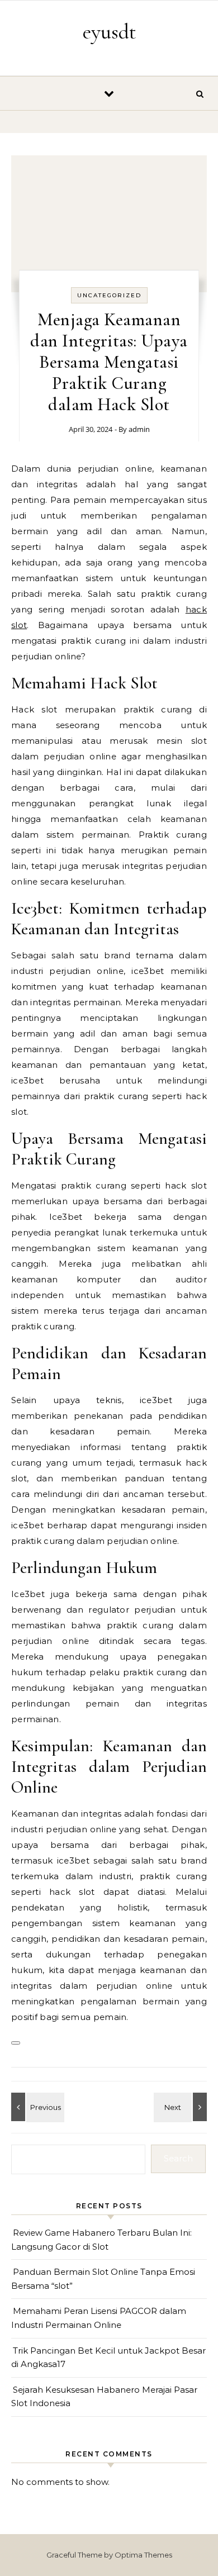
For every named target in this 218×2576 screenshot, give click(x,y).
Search (178, 2158)
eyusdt (110, 32)
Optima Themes (143, 2555)
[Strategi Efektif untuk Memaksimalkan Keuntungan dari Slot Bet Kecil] (182, 2107)
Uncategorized (109, 295)
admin (139, 429)
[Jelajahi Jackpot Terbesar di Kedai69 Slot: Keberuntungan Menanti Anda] (36, 2107)
